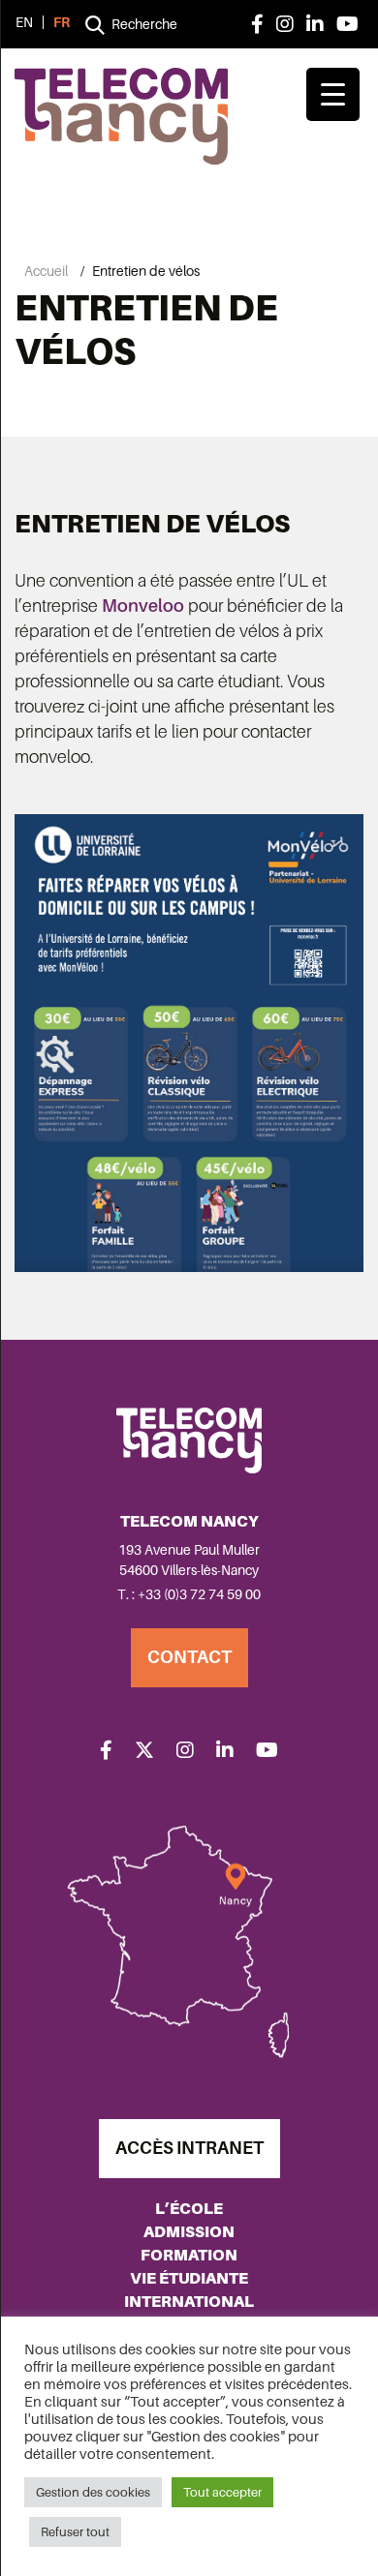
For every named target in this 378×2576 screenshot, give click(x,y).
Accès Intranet (189, 2148)
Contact (189, 1657)
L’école (189, 2209)
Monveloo (143, 606)
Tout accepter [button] (222, 2492)
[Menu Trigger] (333, 94)
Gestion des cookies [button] (93, 2492)
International (189, 2302)
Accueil (46, 271)
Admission (189, 2232)
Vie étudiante (189, 2278)
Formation (189, 2255)
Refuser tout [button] (75, 2532)
